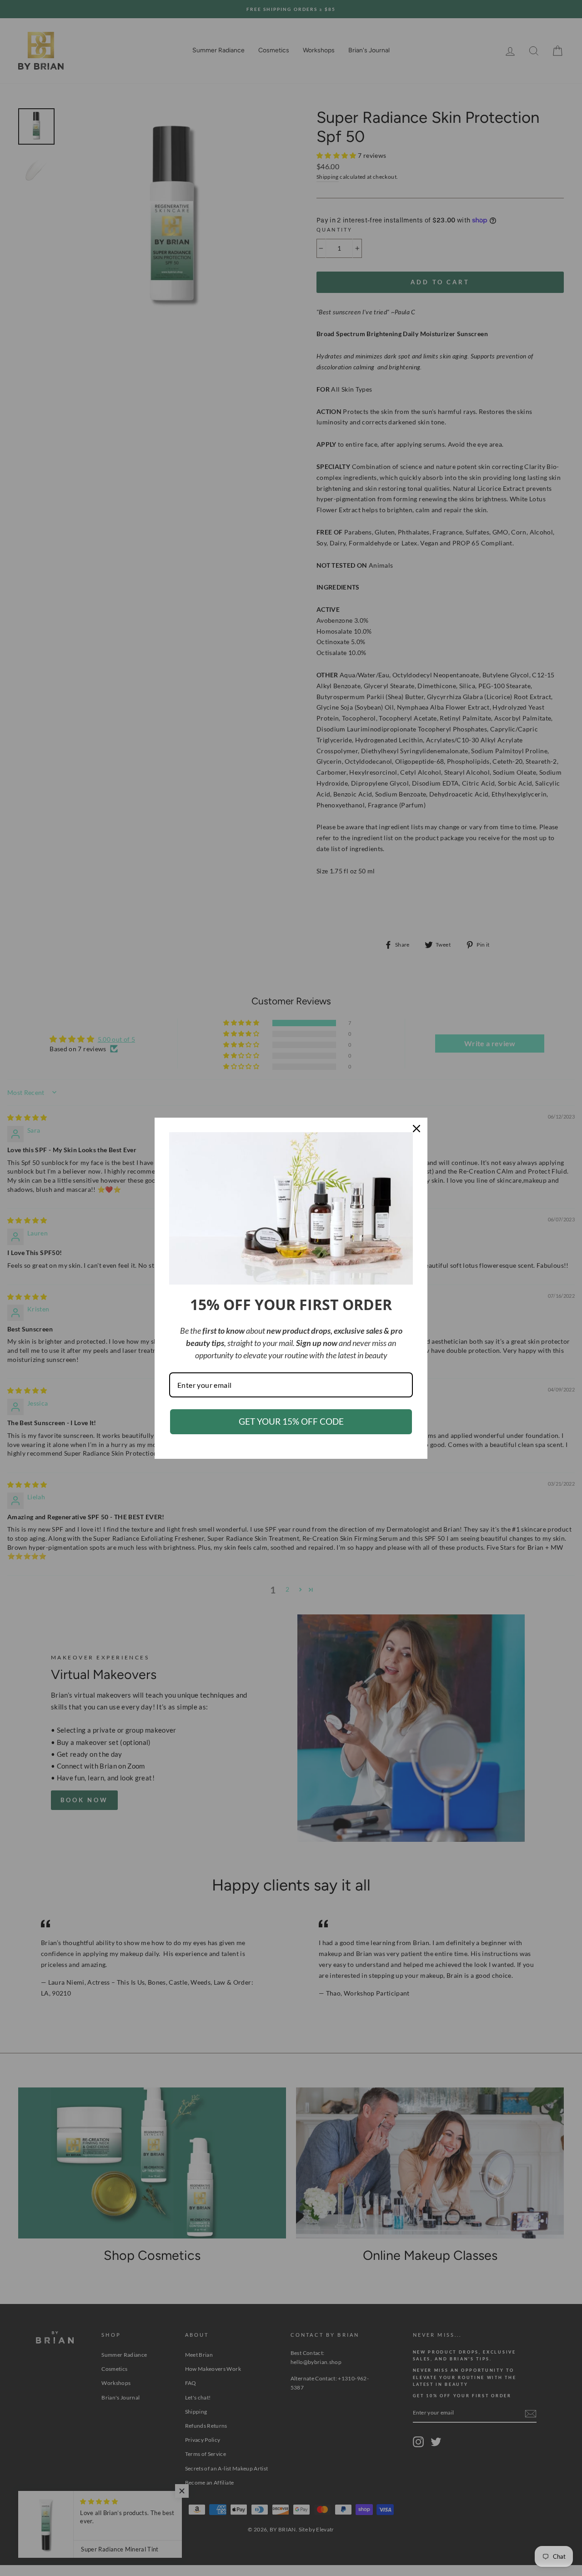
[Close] (416, 1129)
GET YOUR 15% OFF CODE (291, 1421)
